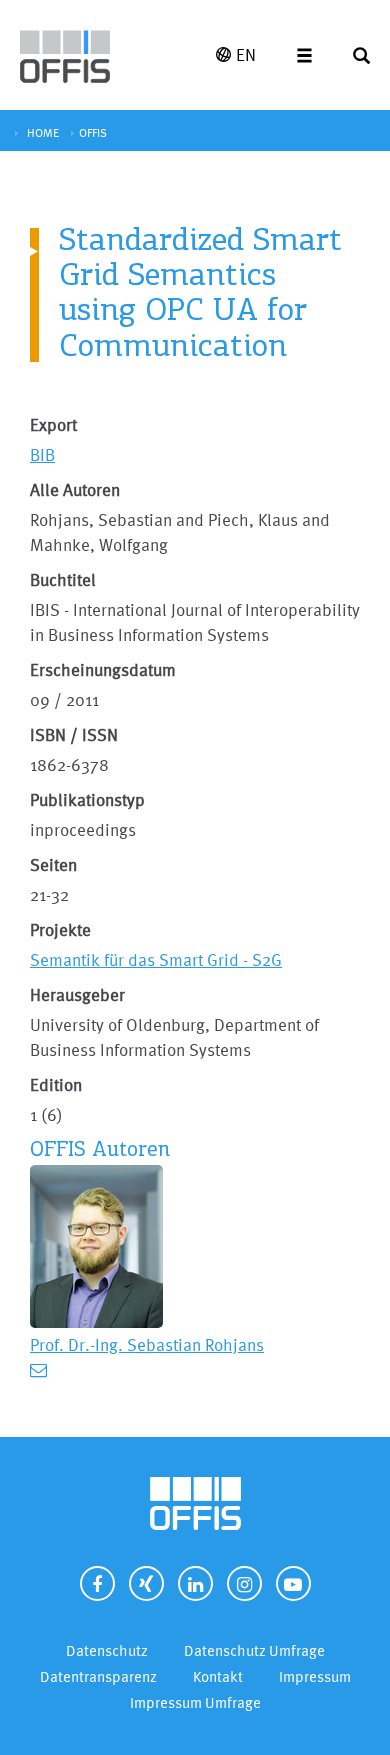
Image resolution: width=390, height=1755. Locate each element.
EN (246, 54)
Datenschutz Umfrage (254, 1650)
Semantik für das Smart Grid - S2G (156, 959)
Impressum (315, 1676)
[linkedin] (195, 1583)
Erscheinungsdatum (103, 669)
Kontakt (218, 1676)
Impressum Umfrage (195, 1702)
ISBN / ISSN (74, 734)
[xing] (146, 1583)
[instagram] (244, 1583)
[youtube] (293, 1583)
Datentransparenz (98, 1676)
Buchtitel (63, 579)
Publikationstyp (87, 799)
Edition (56, 1084)
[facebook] (97, 1583)
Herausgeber (77, 994)
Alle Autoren (75, 489)
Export (53, 424)
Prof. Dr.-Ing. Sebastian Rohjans (147, 1344)
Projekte (60, 929)
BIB (42, 454)
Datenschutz (107, 1650)
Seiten (53, 864)
